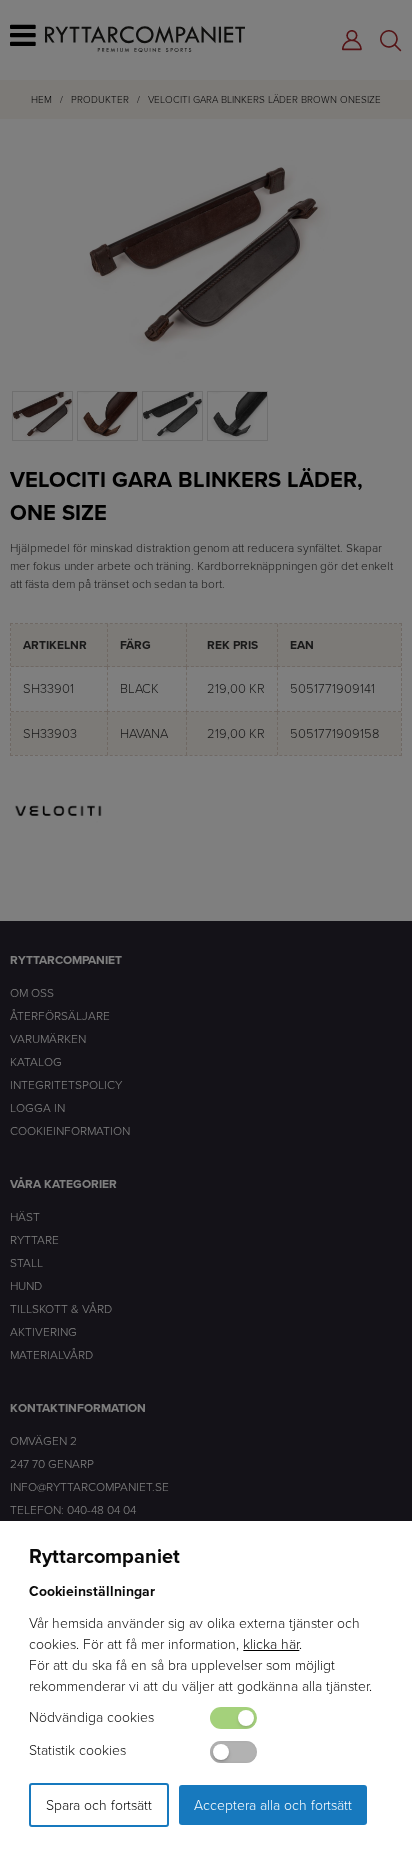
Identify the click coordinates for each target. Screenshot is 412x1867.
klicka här (271, 1643)
